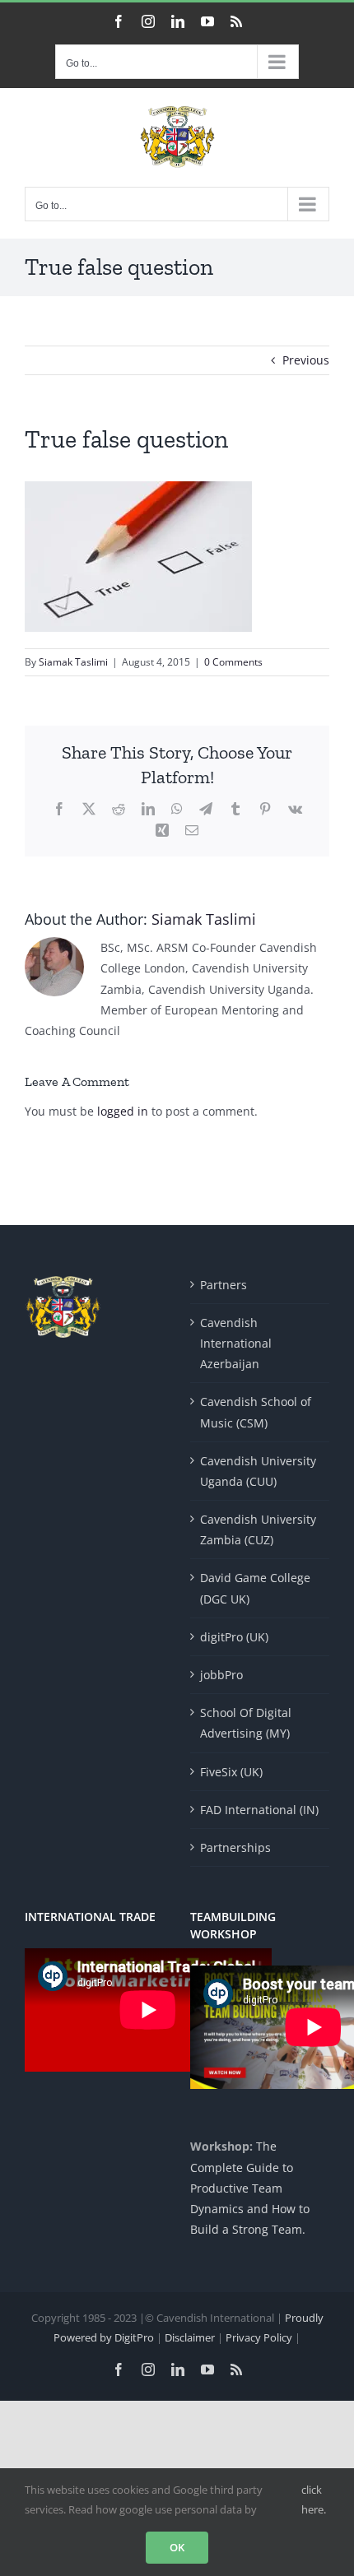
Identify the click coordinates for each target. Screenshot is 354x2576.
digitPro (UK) (234, 1637)
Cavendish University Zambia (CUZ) (258, 1529)
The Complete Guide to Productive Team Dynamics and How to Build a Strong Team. (250, 2188)
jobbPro (221, 1675)
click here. (314, 2499)
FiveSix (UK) (231, 1772)
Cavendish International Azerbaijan (236, 1343)
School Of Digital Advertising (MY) (246, 1723)
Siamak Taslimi (73, 662)
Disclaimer (191, 2337)
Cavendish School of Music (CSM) (256, 1412)
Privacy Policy (260, 2337)
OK (177, 2547)
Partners (224, 1285)
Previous (306, 360)
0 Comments (233, 662)
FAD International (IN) (259, 1810)
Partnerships (235, 1847)
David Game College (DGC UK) (255, 1588)
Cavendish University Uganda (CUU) (258, 1471)
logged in (123, 1111)
